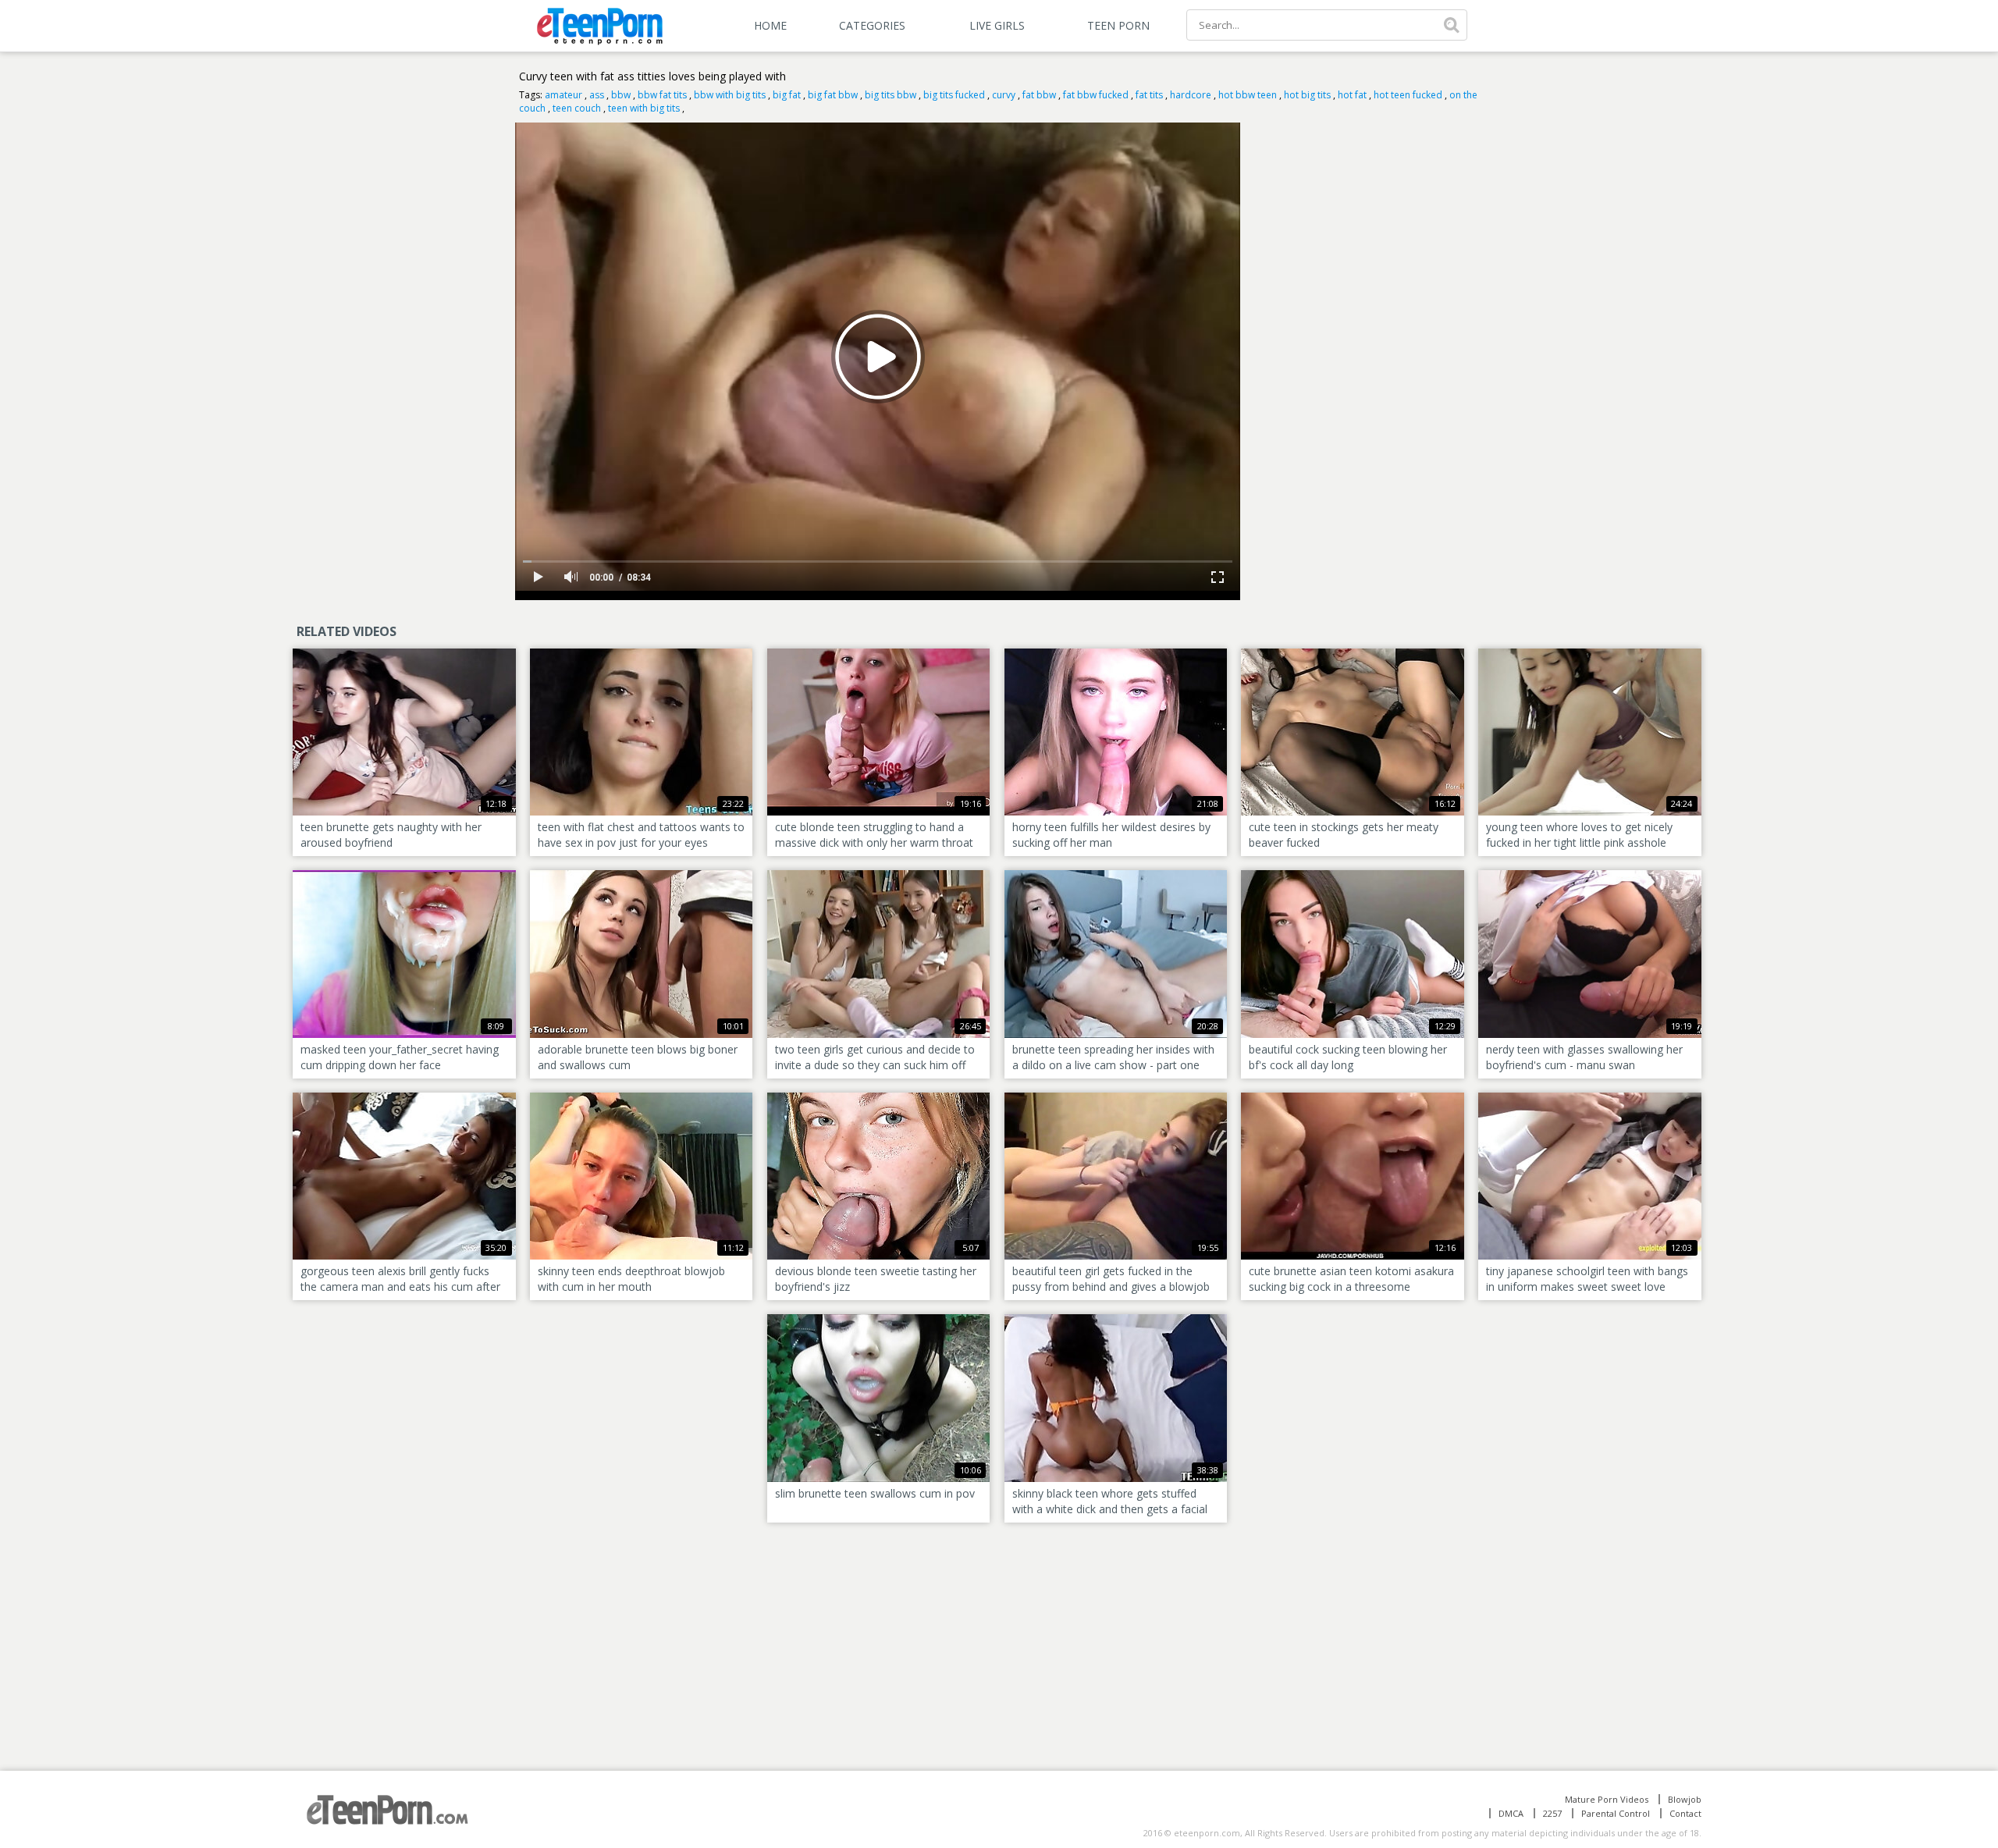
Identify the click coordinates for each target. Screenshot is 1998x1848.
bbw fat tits (662, 95)
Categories (872, 25)
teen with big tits (644, 108)
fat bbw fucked (1096, 95)
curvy (1004, 95)
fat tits (1149, 95)
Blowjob (1685, 1799)
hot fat (1352, 95)
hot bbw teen (1248, 95)
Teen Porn (1118, 25)
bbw (621, 95)
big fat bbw (833, 95)
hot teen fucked (1408, 95)
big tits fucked (954, 95)
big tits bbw (891, 95)
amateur (563, 95)
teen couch (577, 108)
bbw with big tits (730, 95)
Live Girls (997, 25)
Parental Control (1616, 1813)
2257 (1552, 1813)
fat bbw (1039, 95)
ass (597, 95)
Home (770, 25)
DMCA (1511, 1813)
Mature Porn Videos (1607, 1799)
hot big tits (1307, 95)
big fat (787, 95)
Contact (1685, 1813)
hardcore (1191, 95)
